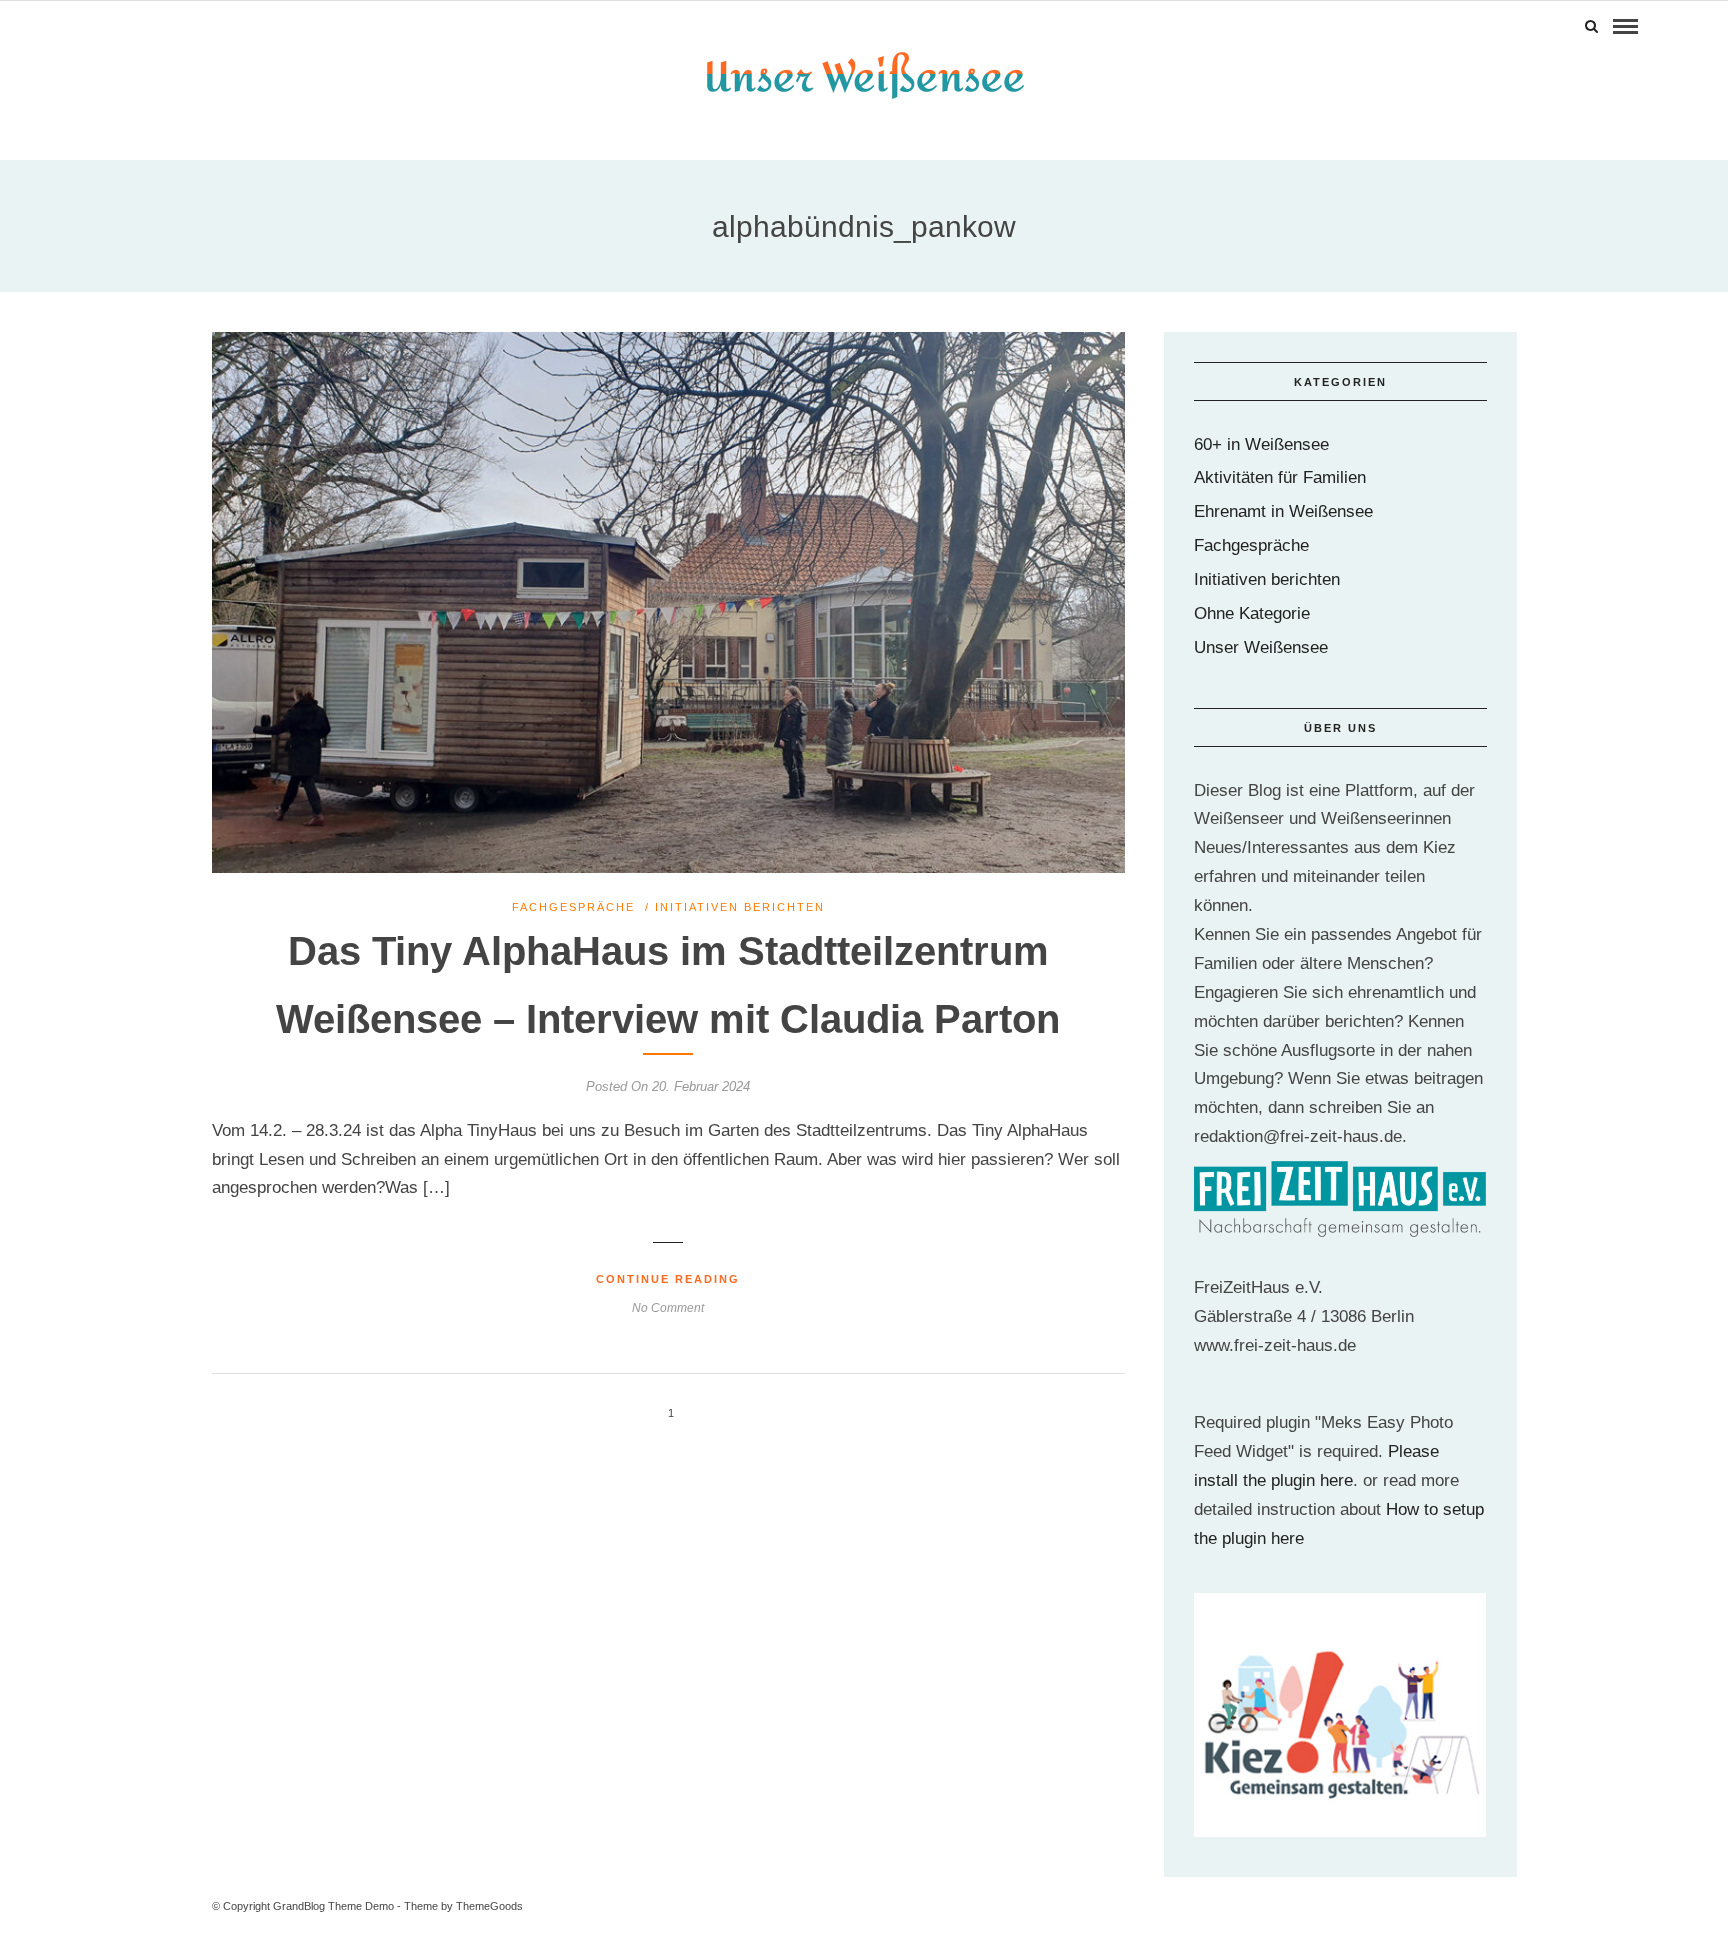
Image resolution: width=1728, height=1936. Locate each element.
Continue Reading (668, 1279)
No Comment (668, 1308)
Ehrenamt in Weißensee (1283, 511)
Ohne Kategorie (1252, 613)
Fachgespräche (573, 907)
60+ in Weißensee (1261, 444)
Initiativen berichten (740, 907)
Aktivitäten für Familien (1280, 477)
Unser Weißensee (1261, 647)
